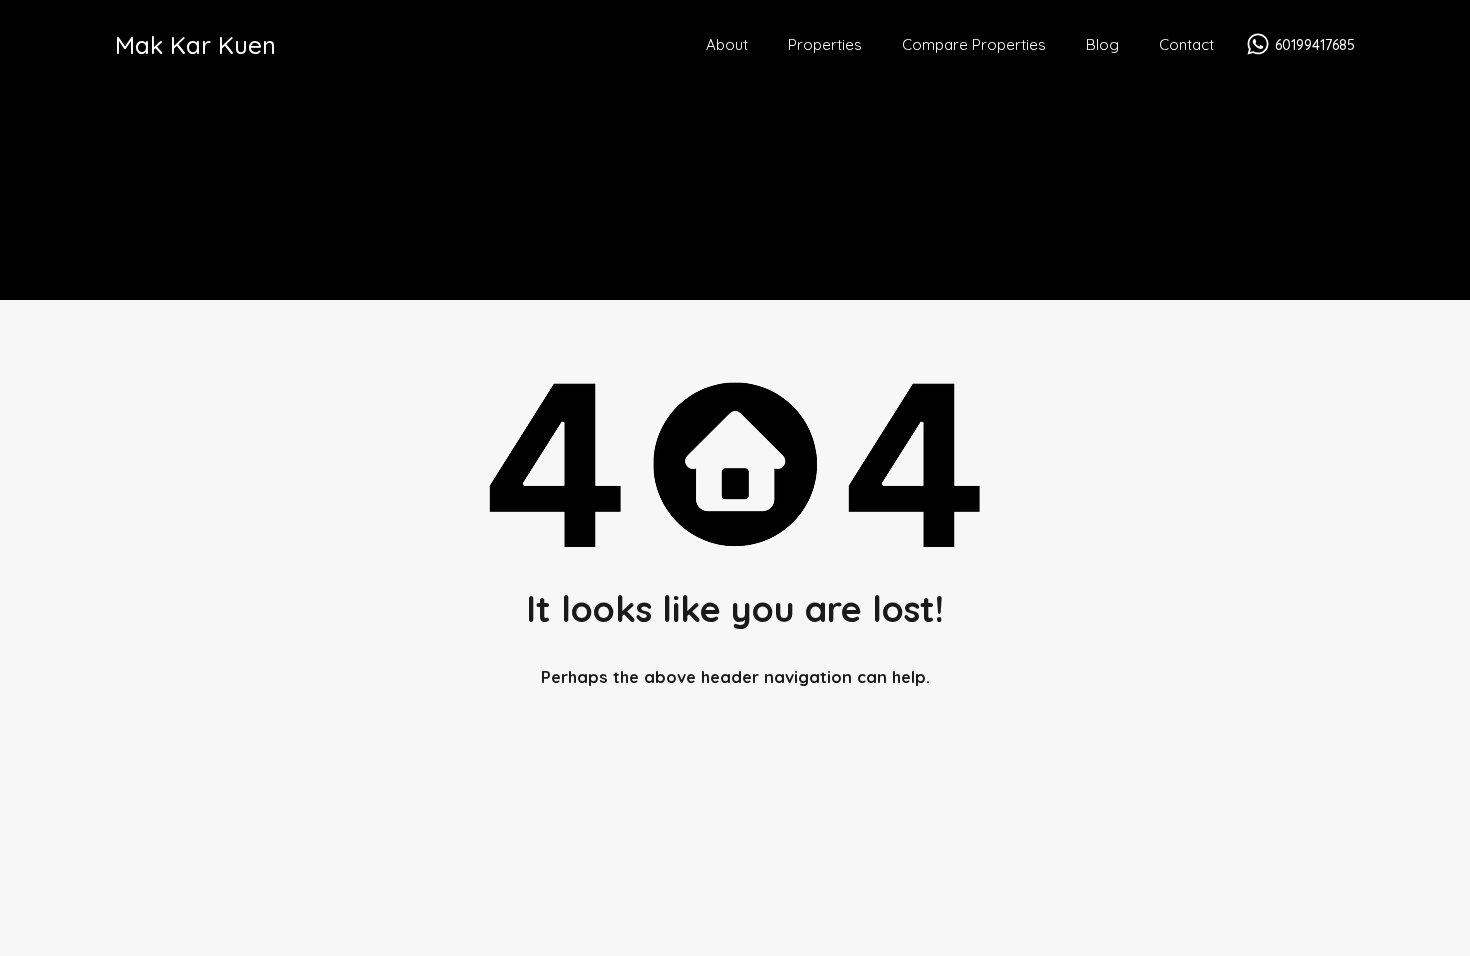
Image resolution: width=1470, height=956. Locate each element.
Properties (825, 44)
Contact (1186, 44)
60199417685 (1315, 45)
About (727, 44)
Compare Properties (974, 44)
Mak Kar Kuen (195, 45)
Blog (1102, 44)
